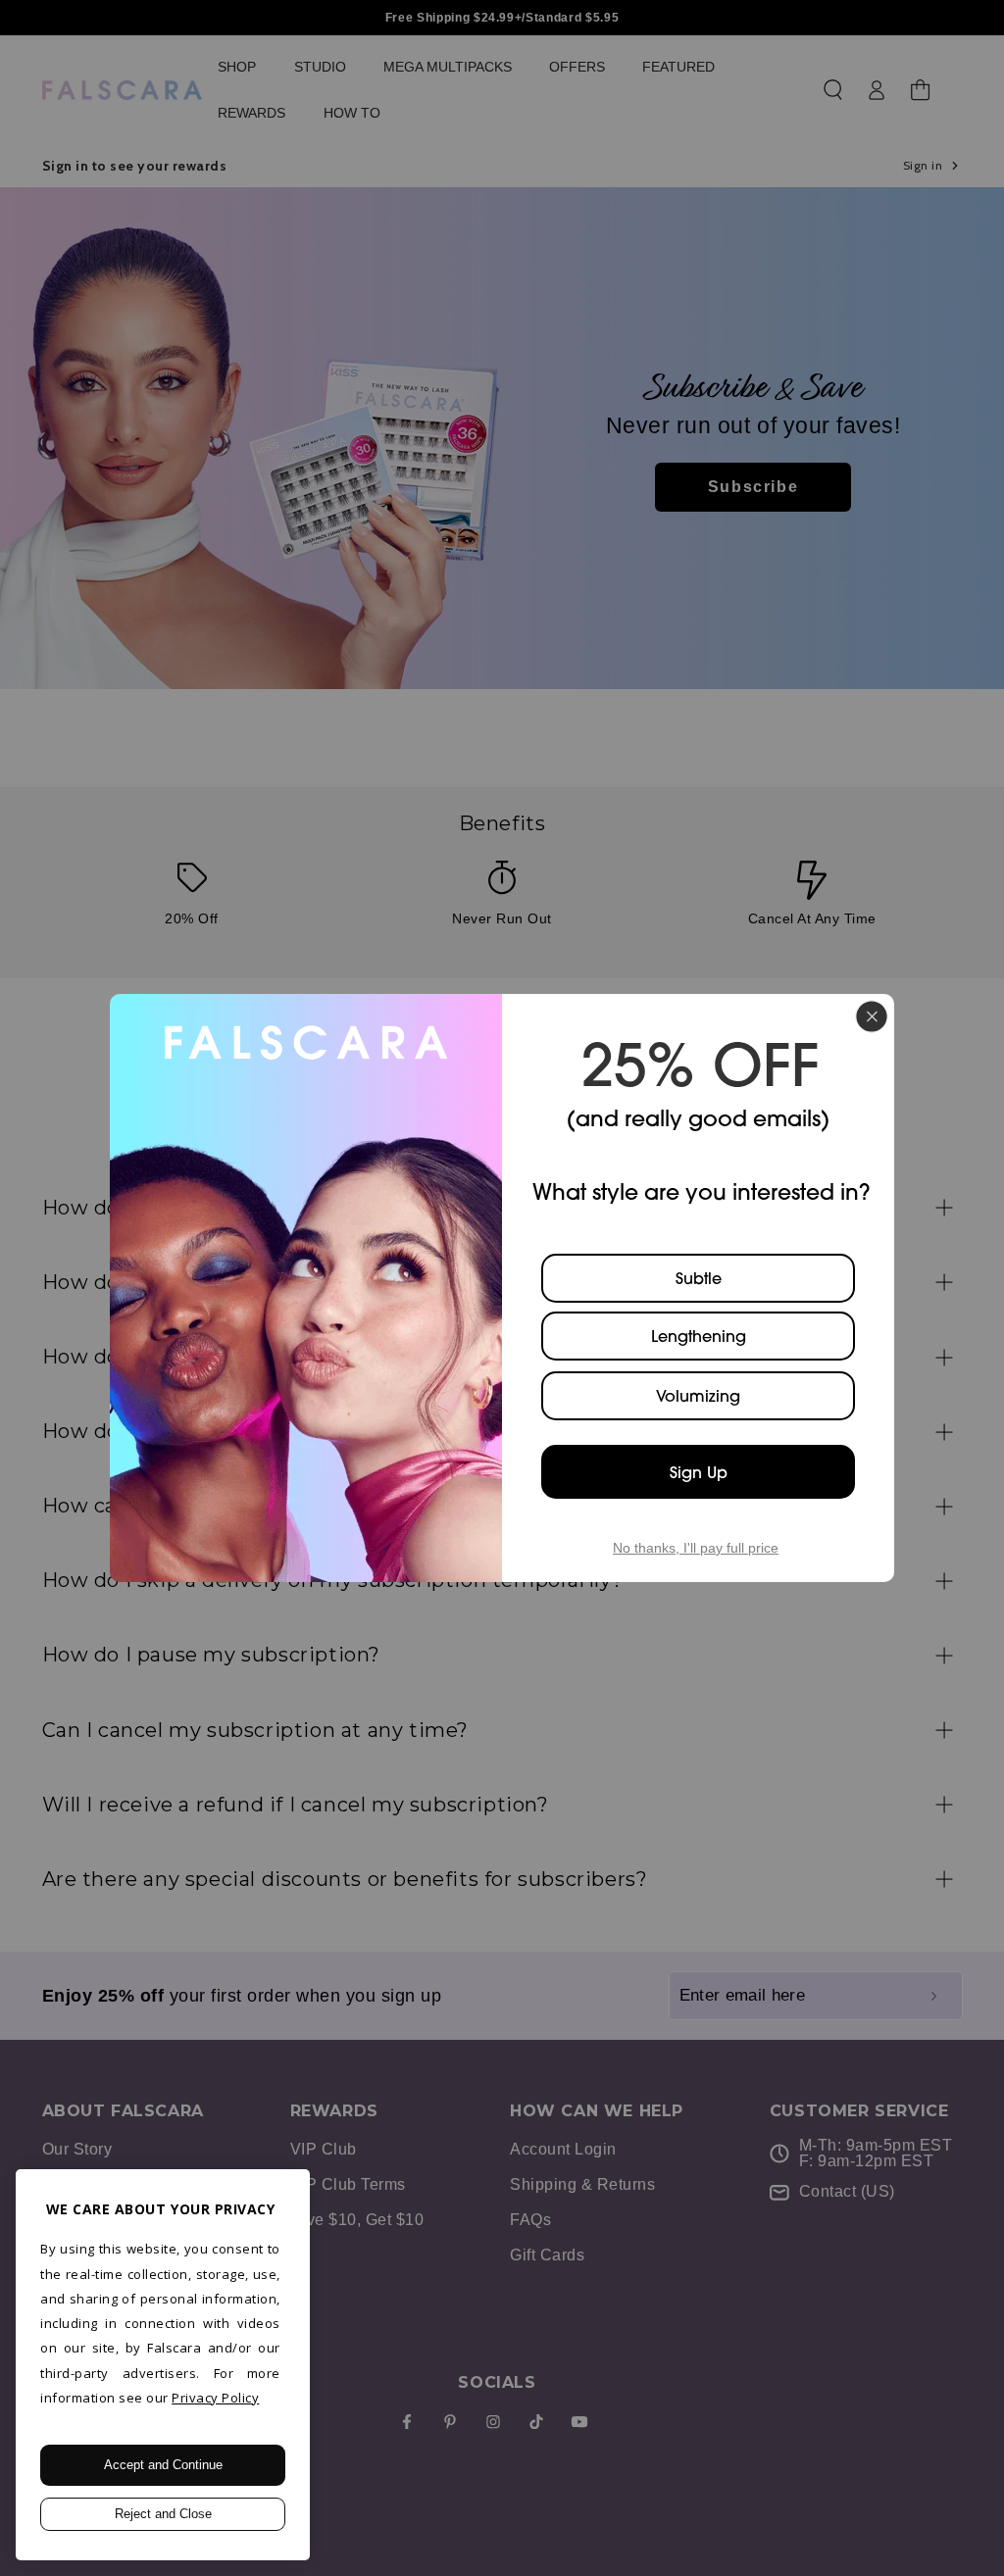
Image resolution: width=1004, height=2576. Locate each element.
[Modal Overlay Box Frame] (502, 1288)
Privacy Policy (215, 2398)
